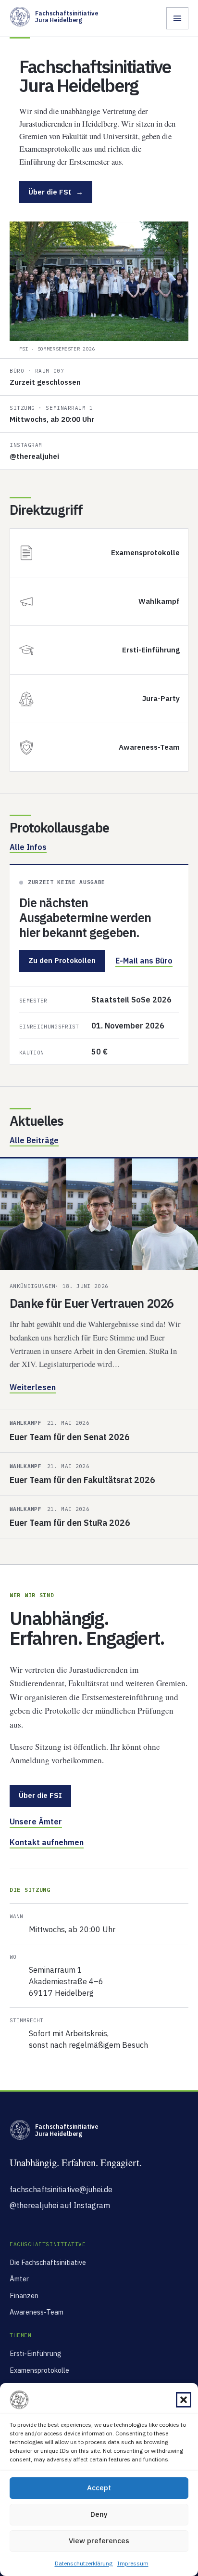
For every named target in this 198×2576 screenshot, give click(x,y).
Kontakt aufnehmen (47, 1842)
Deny (99, 2514)
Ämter (19, 2279)
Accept (99, 2488)
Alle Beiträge (34, 1140)
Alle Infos (28, 847)
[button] (184, 2400)
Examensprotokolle (39, 2370)
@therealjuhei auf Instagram (60, 2205)
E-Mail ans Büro (144, 961)
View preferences (99, 2541)
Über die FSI (56, 192)
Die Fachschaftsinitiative (48, 2262)
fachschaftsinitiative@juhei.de (61, 2189)
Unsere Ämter (36, 1821)
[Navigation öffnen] (177, 18)
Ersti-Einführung (36, 2353)
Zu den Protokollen (62, 960)
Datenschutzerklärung (84, 2563)
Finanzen (24, 2296)
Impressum (133, 2563)
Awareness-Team (37, 2312)
